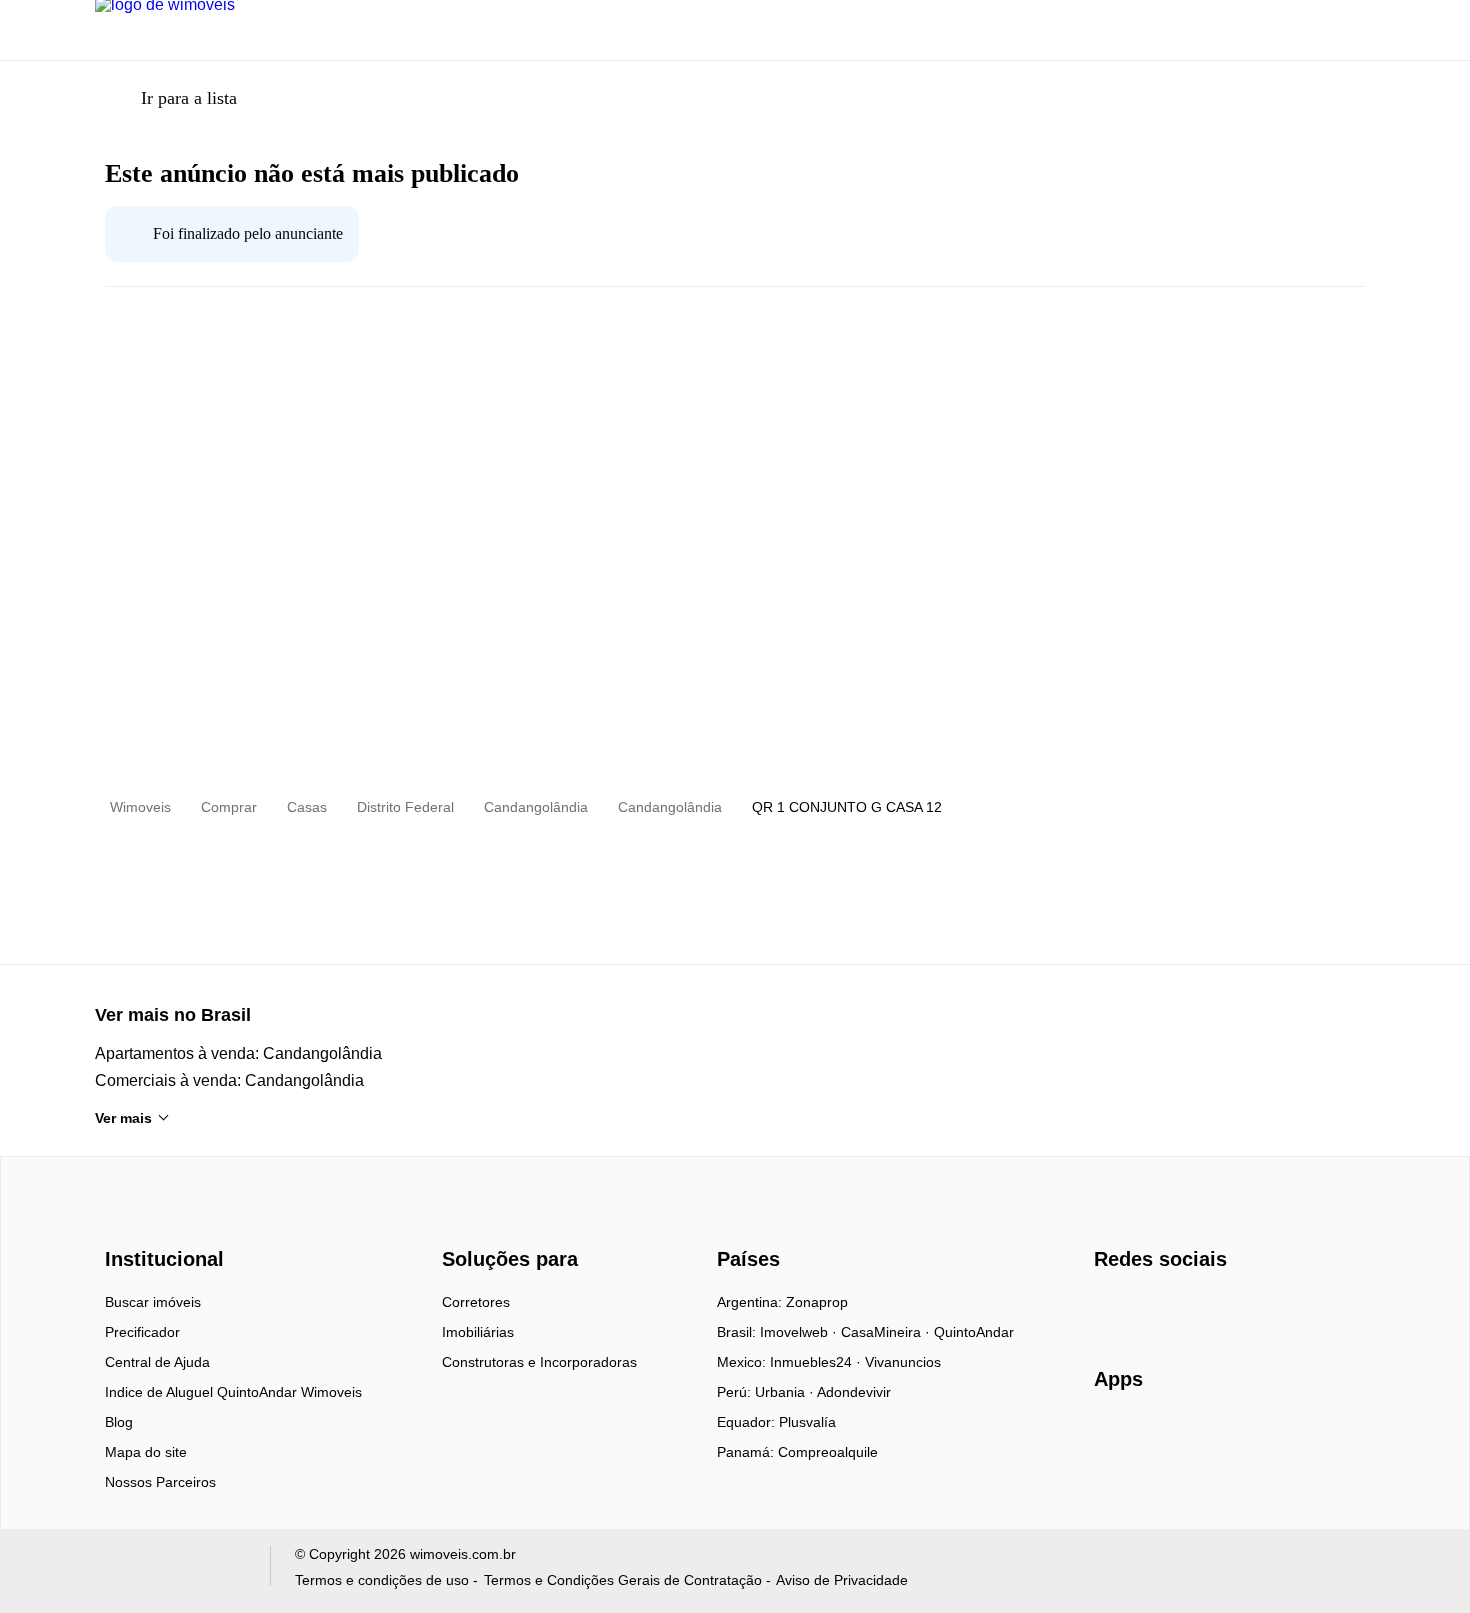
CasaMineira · (887, 1332)
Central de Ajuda (157, 1362)
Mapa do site (146, 1452)
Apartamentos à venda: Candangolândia (238, 1053)
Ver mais (123, 1118)
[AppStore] (1158, 1436)
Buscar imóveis (153, 1302)
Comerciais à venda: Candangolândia (229, 1080)
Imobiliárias (478, 1332)
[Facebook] (1110, 1309)
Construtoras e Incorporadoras (539, 1362)
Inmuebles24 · (817, 1362)
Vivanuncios (903, 1362)
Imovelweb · (800, 1332)
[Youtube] (1176, 1309)
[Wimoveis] (167, 1224)
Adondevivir (854, 1392)
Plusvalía (807, 1422)
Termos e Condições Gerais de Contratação (623, 1580)
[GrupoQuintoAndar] (170, 1570)
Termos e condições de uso (382, 1580)
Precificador (142, 1332)
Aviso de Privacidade (842, 1580)
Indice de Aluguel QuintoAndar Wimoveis (233, 1392)
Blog (119, 1422)
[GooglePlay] (1293, 1437)
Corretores (476, 1302)
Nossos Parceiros (160, 1482)
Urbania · (786, 1392)
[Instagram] (1143, 1309)
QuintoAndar (974, 1332)
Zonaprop (817, 1302)
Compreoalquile (828, 1452)
